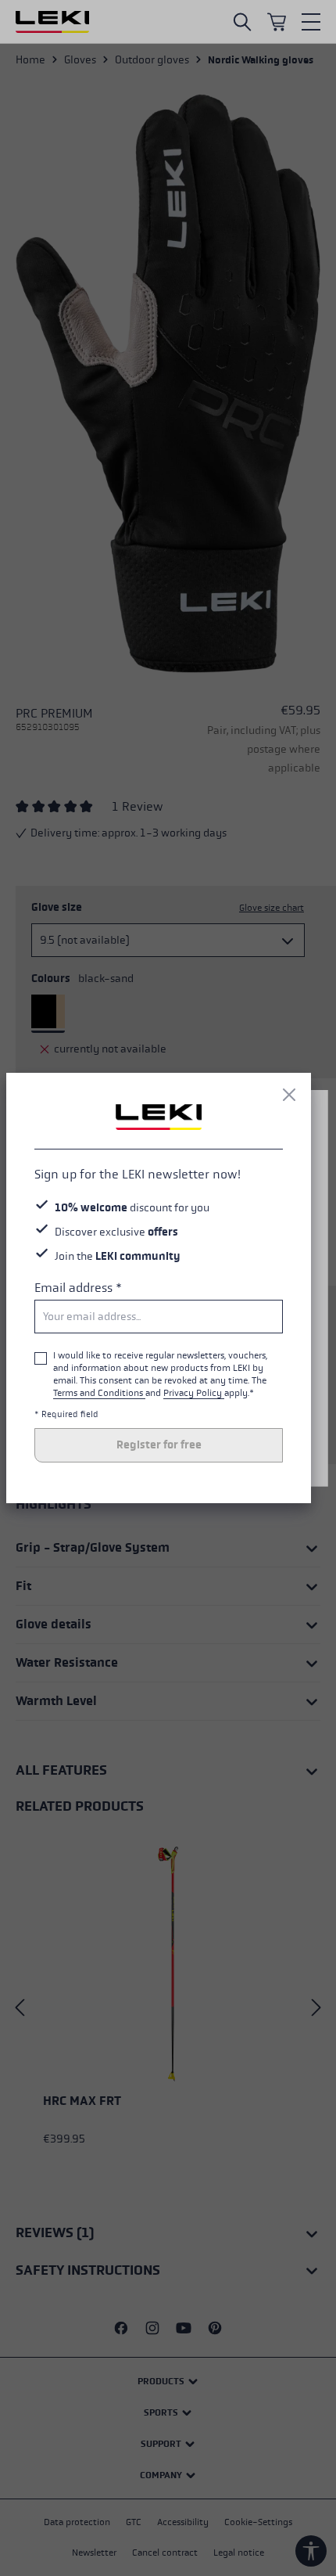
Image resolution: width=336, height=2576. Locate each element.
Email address (78, 1288)
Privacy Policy (194, 1393)
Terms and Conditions (99, 1393)
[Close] (289, 1095)
